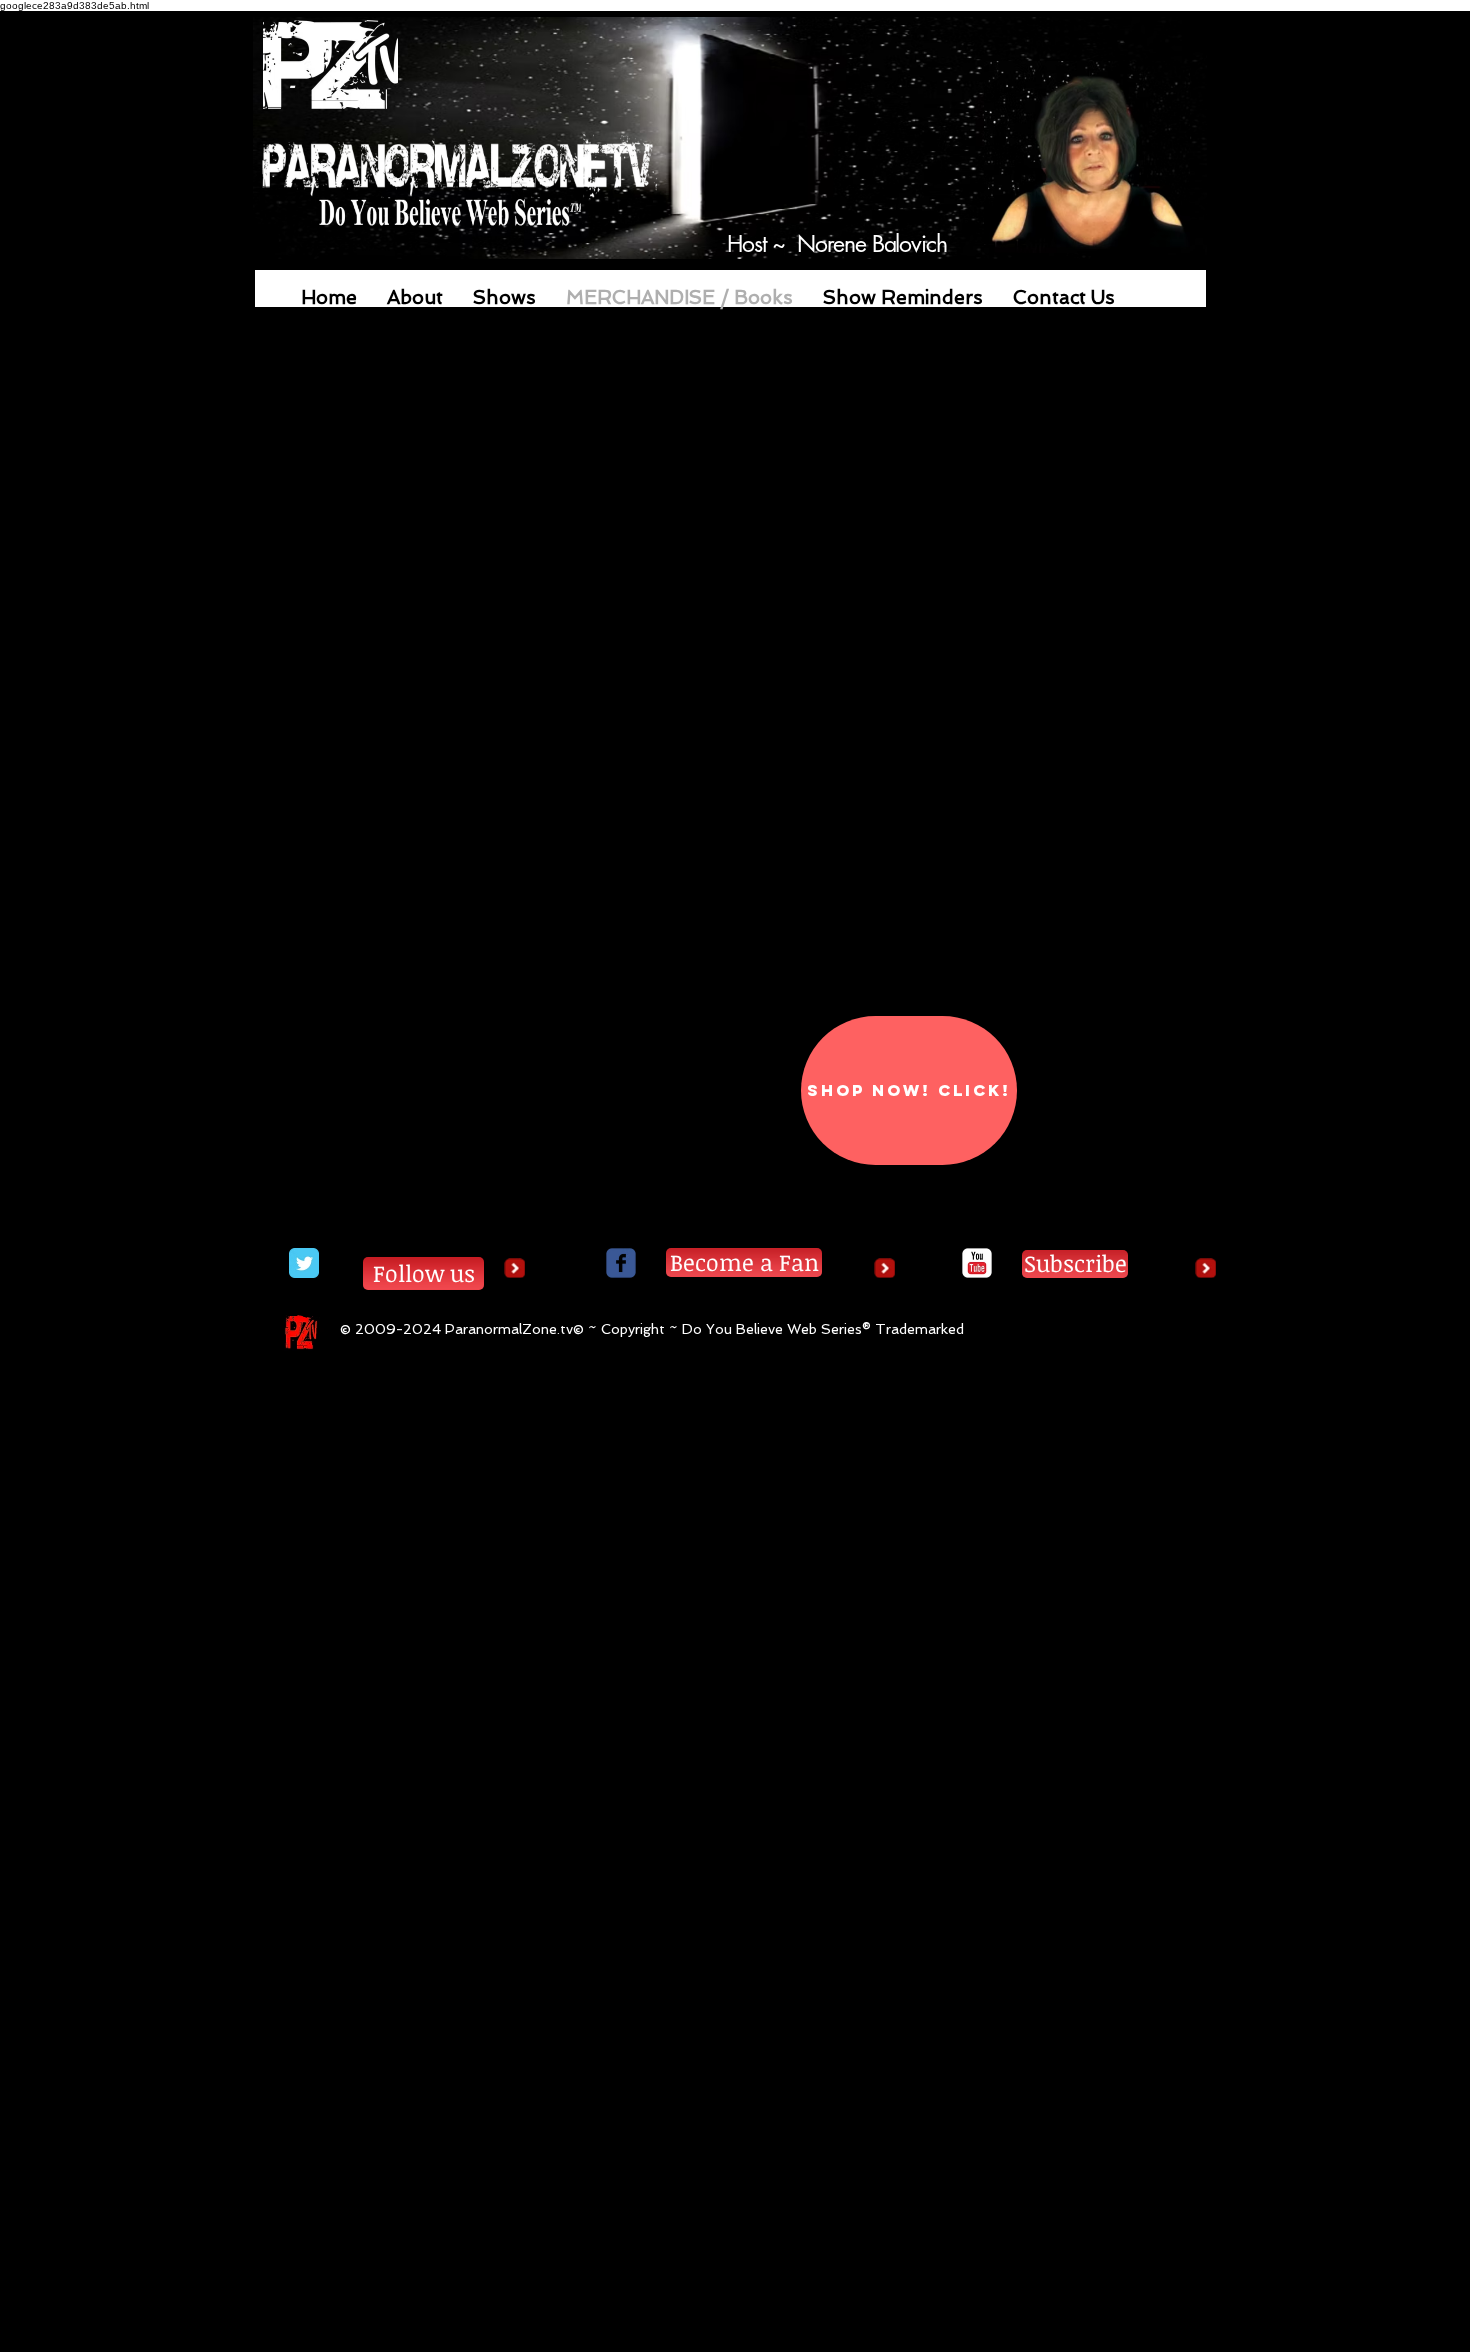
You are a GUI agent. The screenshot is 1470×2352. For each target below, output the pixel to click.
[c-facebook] (621, 1263)
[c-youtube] (977, 1263)
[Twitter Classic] (304, 1263)
